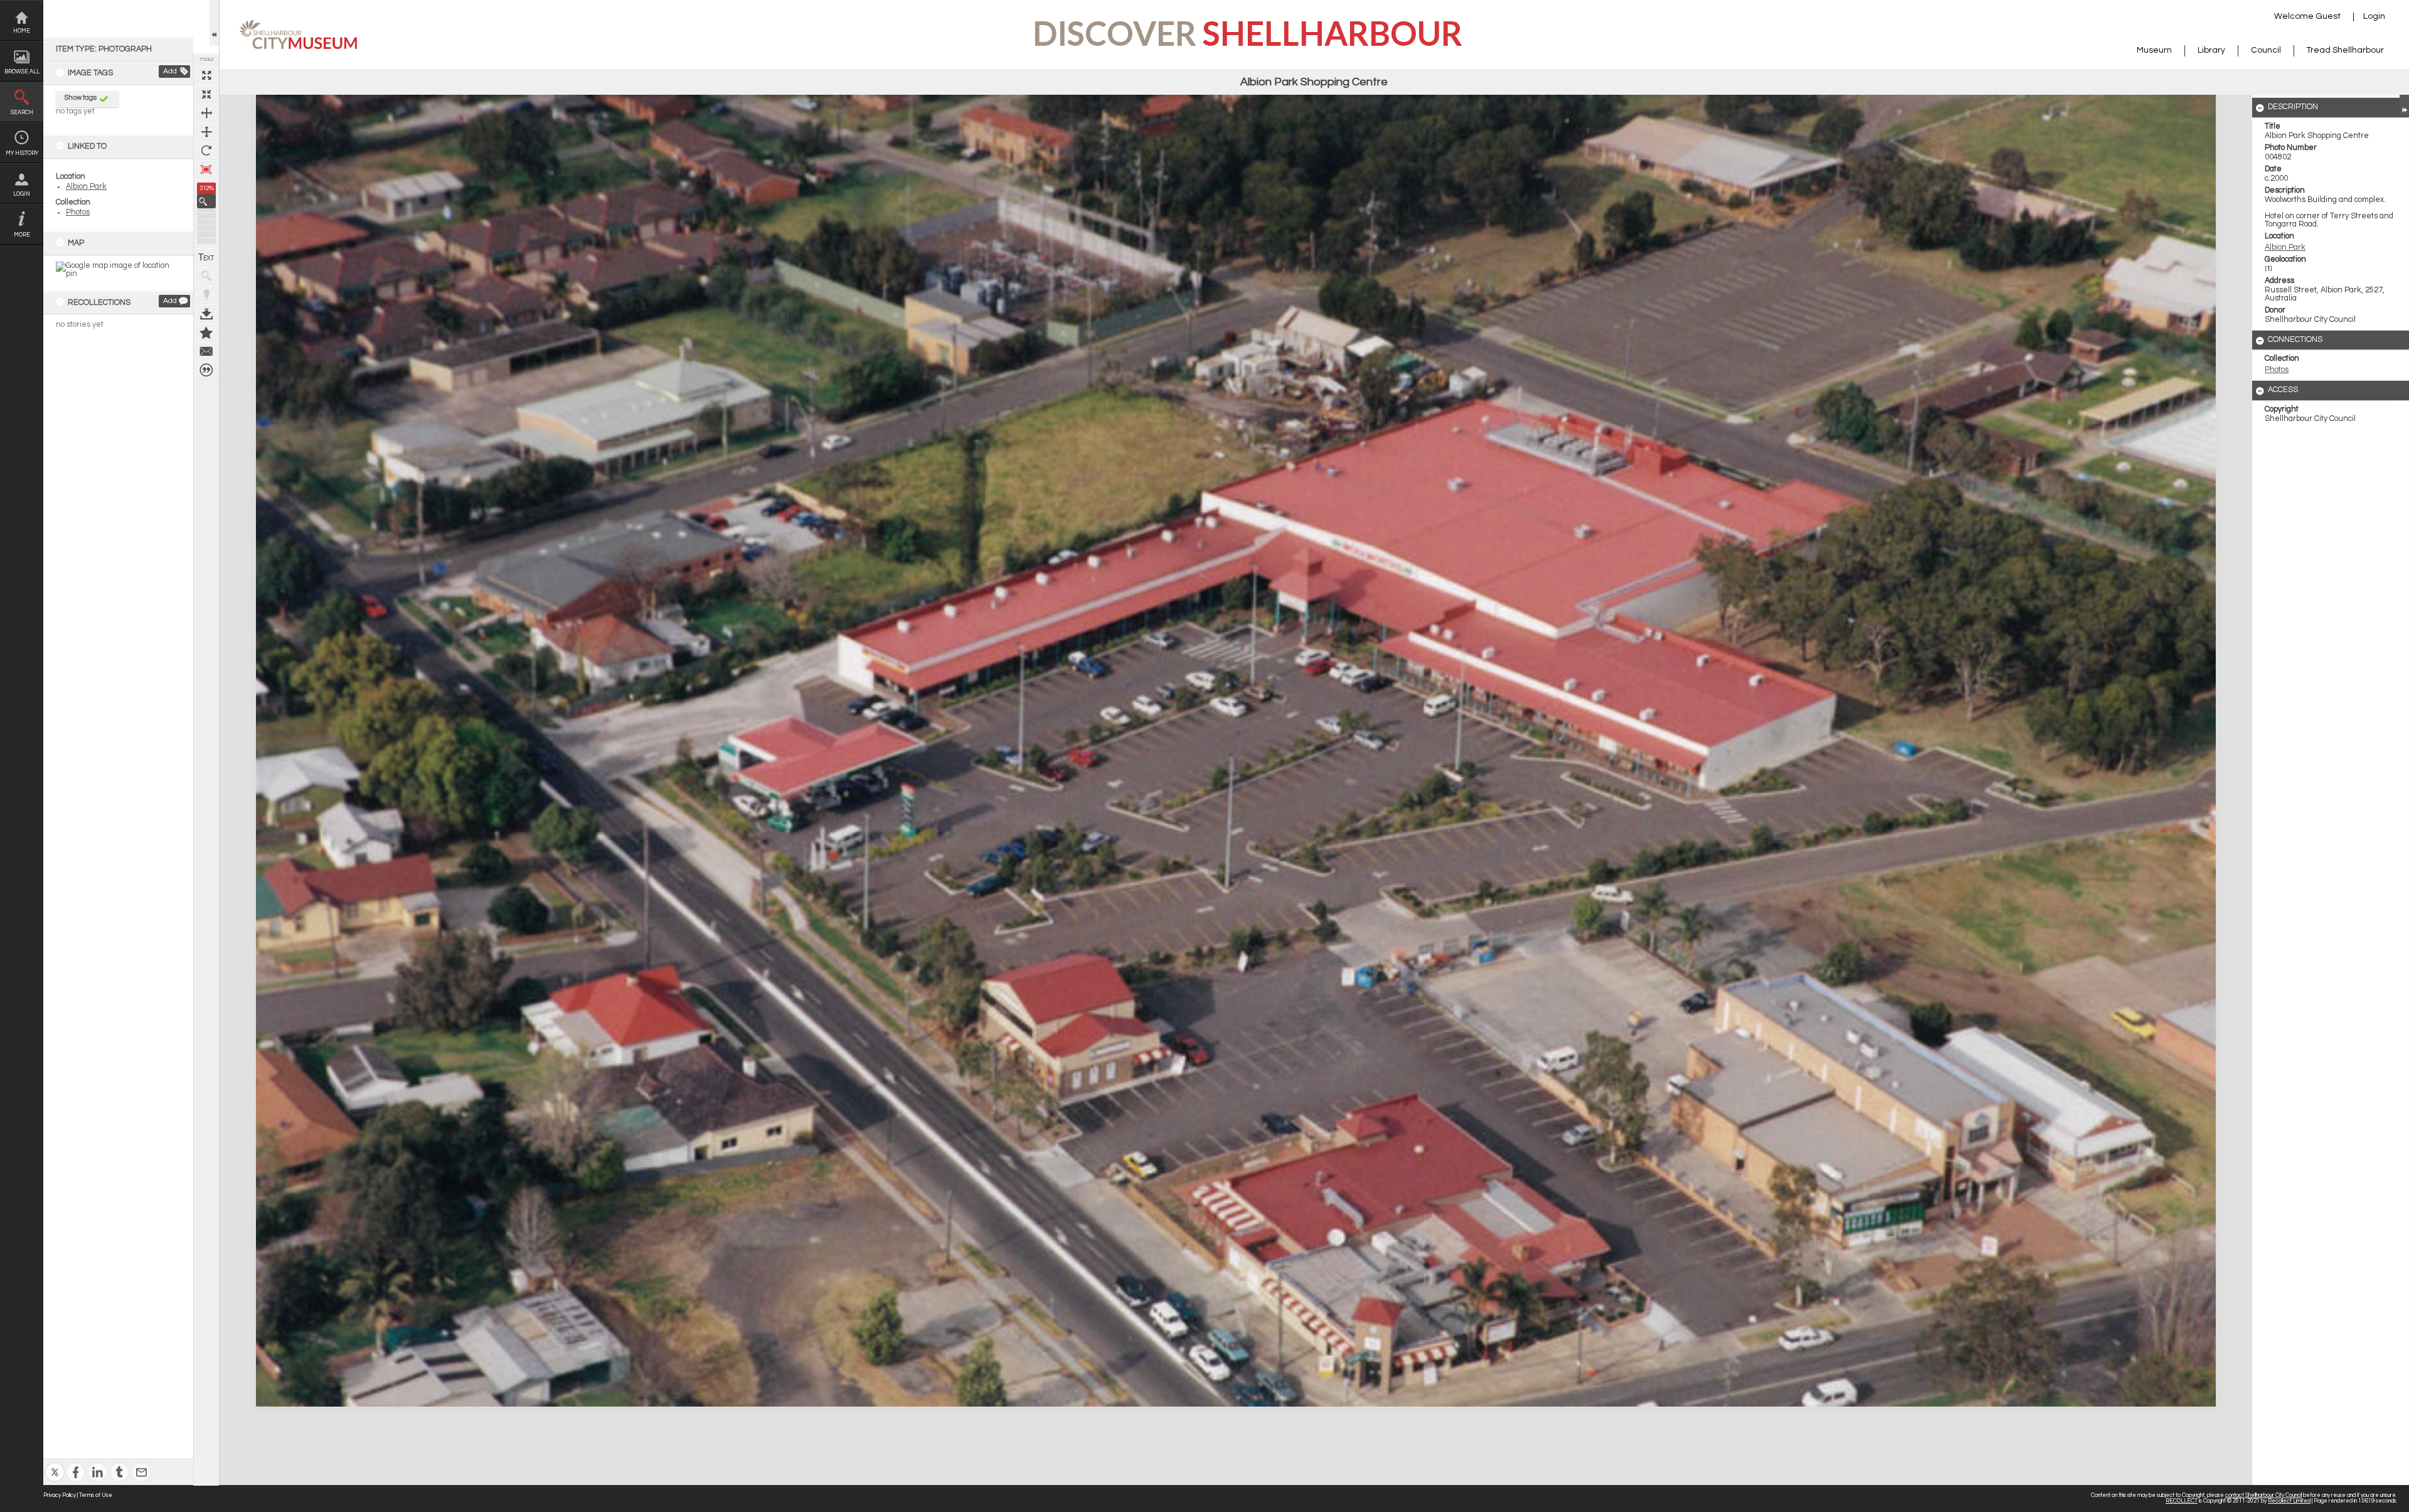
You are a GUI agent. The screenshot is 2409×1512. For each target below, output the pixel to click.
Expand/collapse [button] (2404, 105)
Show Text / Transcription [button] (206, 257)
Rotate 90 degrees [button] (206, 151)
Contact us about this (206, 351)
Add (170, 71)
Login (22, 194)
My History (22, 153)
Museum (2154, 50)
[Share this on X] (55, 1464)
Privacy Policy (60, 1495)
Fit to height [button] (206, 132)
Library (2211, 50)
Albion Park (86, 187)
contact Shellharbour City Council (2263, 1495)
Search (22, 113)
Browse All (22, 72)
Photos (78, 212)
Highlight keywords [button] (206, 295)
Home (22, 31)
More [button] (22, 235)
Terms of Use (96, 1495)
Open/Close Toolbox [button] (214, 23)
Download (206, 314)
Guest (2328, 16)
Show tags (81, 98)
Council (2266, 50)
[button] (206, 201)
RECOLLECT (2182, 1501)
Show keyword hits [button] (206, 276)
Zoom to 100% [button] (206, 169)
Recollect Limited (2289, 1501)
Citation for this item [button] (206, 370)
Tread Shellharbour (2345, 50)
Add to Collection (206, 333)
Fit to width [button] (206, 113)
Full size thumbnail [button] (206, 75)
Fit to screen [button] (206, 94)
